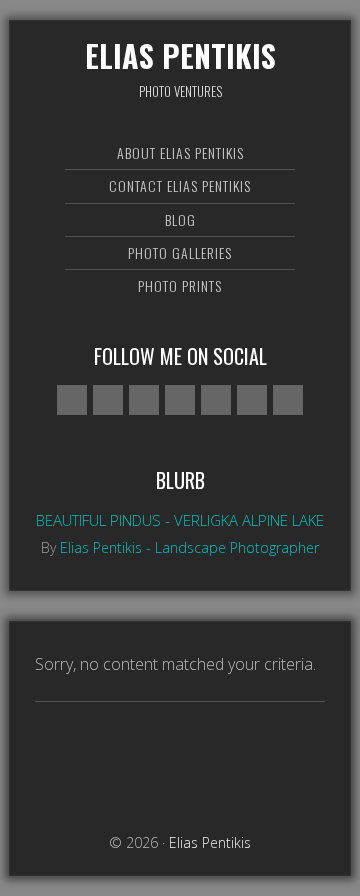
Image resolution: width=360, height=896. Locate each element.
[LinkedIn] (288, 400)
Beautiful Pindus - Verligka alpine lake (180, 520)
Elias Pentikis (180, 55)
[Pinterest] (216, 400)
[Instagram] (144, 400)
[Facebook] (108, 400)
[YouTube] (252, 400)
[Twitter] (180, 400)
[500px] (72, 400)
